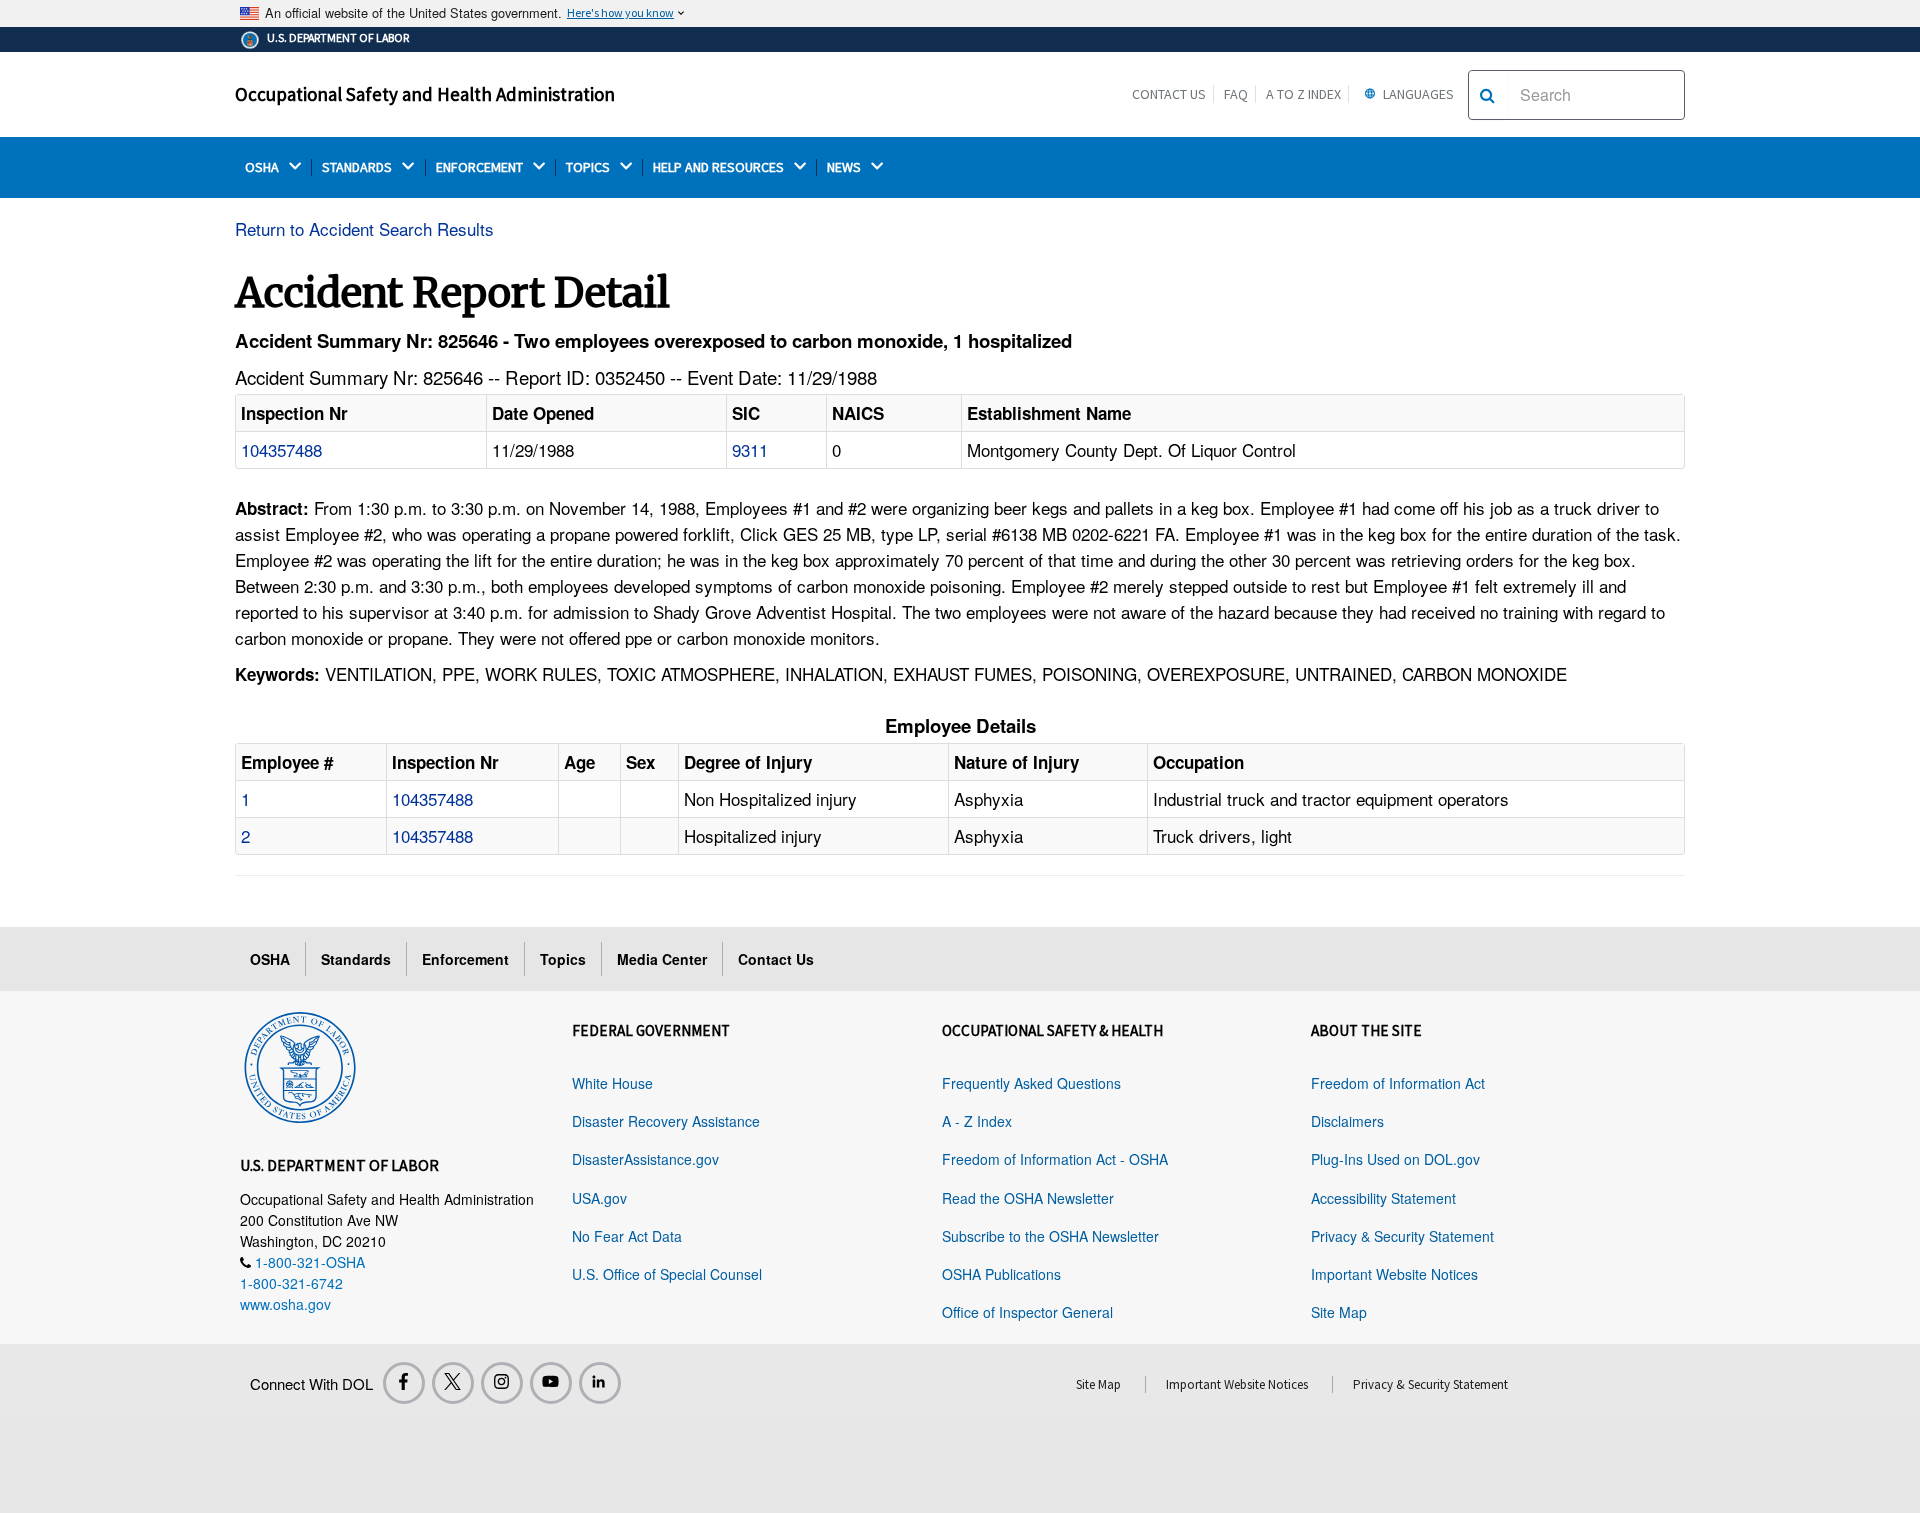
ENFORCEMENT (481, 167)
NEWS (845, 167)
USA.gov (599, 1198)
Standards (356, 959)
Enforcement (465, 959)
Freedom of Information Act (1398, 1083)
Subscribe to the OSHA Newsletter (1050, 1236)
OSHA (263, 167)
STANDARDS (358, 167)
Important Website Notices (1394, 1274)
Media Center (662, 959)
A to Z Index (1303, 94)
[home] (300, 1064)
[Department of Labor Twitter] (453, 1383)
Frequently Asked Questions (1031, 1083)
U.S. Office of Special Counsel (667, 1274)
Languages (1417, 94)
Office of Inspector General (1027, 1312)
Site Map (1339, 1312)
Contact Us (1169, 94)
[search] (1487, 95)
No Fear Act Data (627, 1236)
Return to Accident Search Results (364, 228)
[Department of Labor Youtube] (551, 1383)
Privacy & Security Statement (1402, 1236)
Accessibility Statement (1383, 1198)
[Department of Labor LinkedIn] (600, 1383)
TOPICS (589, 167)
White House (612, 1083)
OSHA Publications (1001, 1274)
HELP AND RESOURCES (720, 167)
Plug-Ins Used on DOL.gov (1395, 1159)
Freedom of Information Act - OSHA (1055, 1159)
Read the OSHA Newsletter (1028, 1198)
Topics (563, 959)
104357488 (281, 449)
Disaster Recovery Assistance (666, 1121)
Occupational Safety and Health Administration (425, 94)
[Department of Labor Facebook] (404, 1383)
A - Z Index (977, 1121)
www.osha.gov (285, 1304)
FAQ (1236, 94)
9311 (750, 449)
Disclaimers (1347, 1121)
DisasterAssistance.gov (645, 1159)
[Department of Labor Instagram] (502, 1383)
